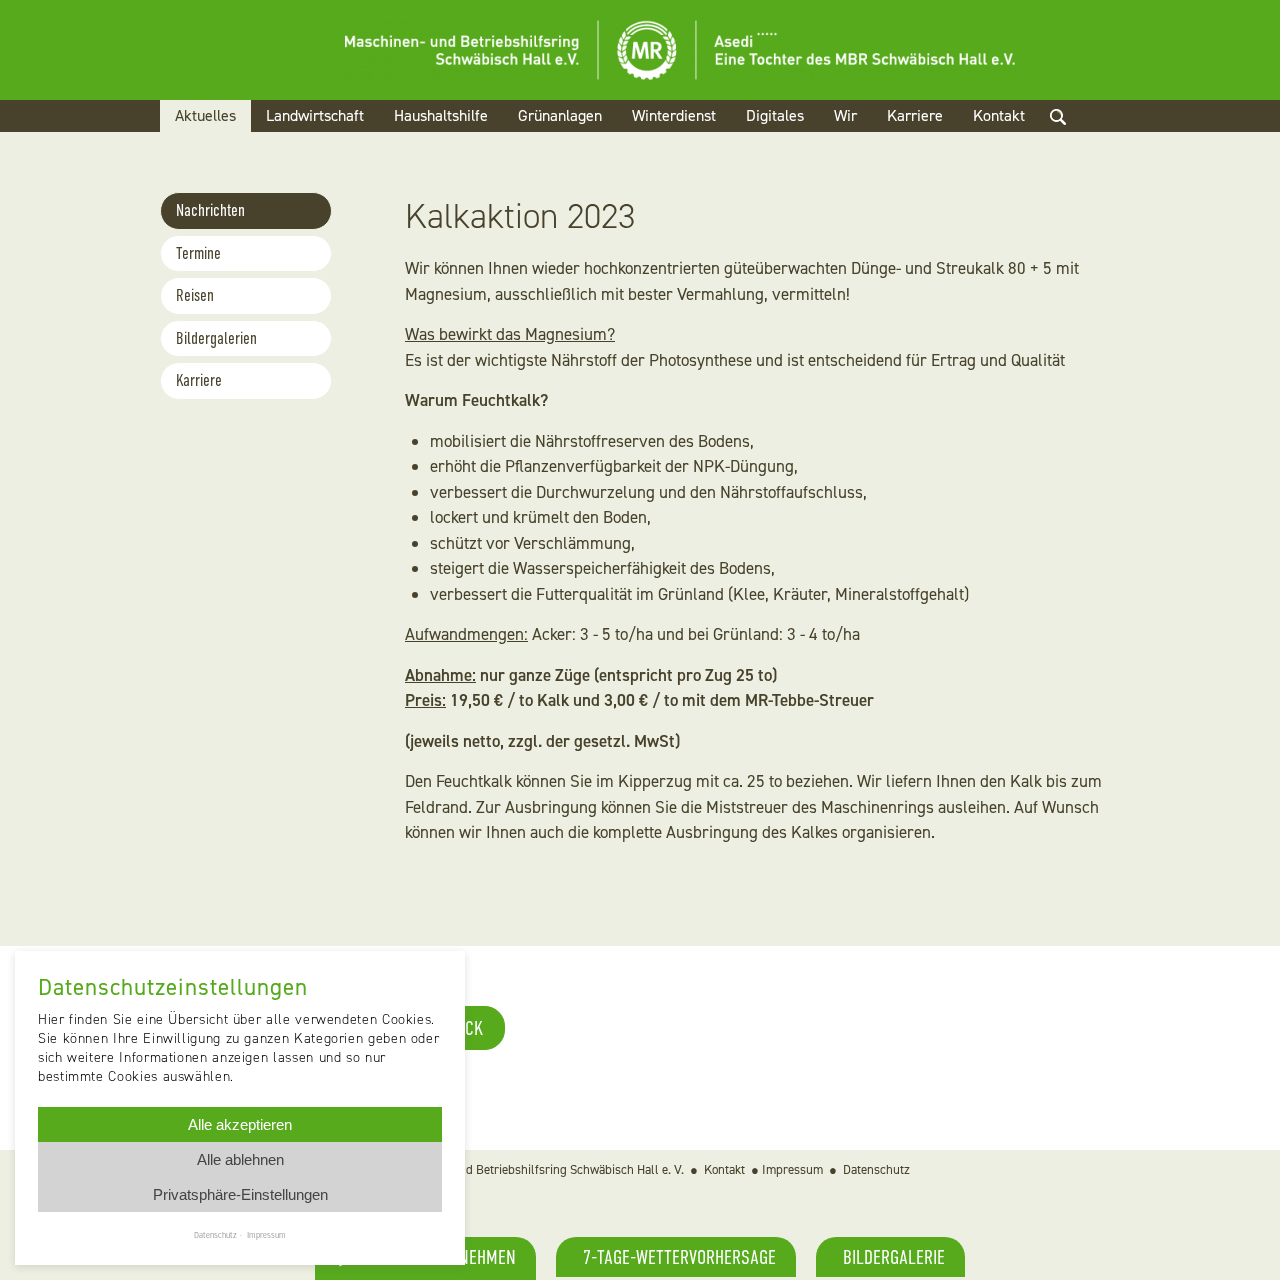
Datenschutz (876, 1169)
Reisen (195, 295)
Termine (198, 253)
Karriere (915, 115)
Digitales (775, 115)
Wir (845, 115)
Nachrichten (210, 210)
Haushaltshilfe (441, 115)
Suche (1075, 140)
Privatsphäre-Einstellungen (240, 1194)
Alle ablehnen (240, 1159)
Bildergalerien (216, 338)
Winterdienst (674, 115)
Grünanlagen (560, 115)
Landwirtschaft (315, 115)
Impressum (792, 1169)
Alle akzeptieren (240, 1124)
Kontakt (999, 115)
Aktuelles (205, 115)
